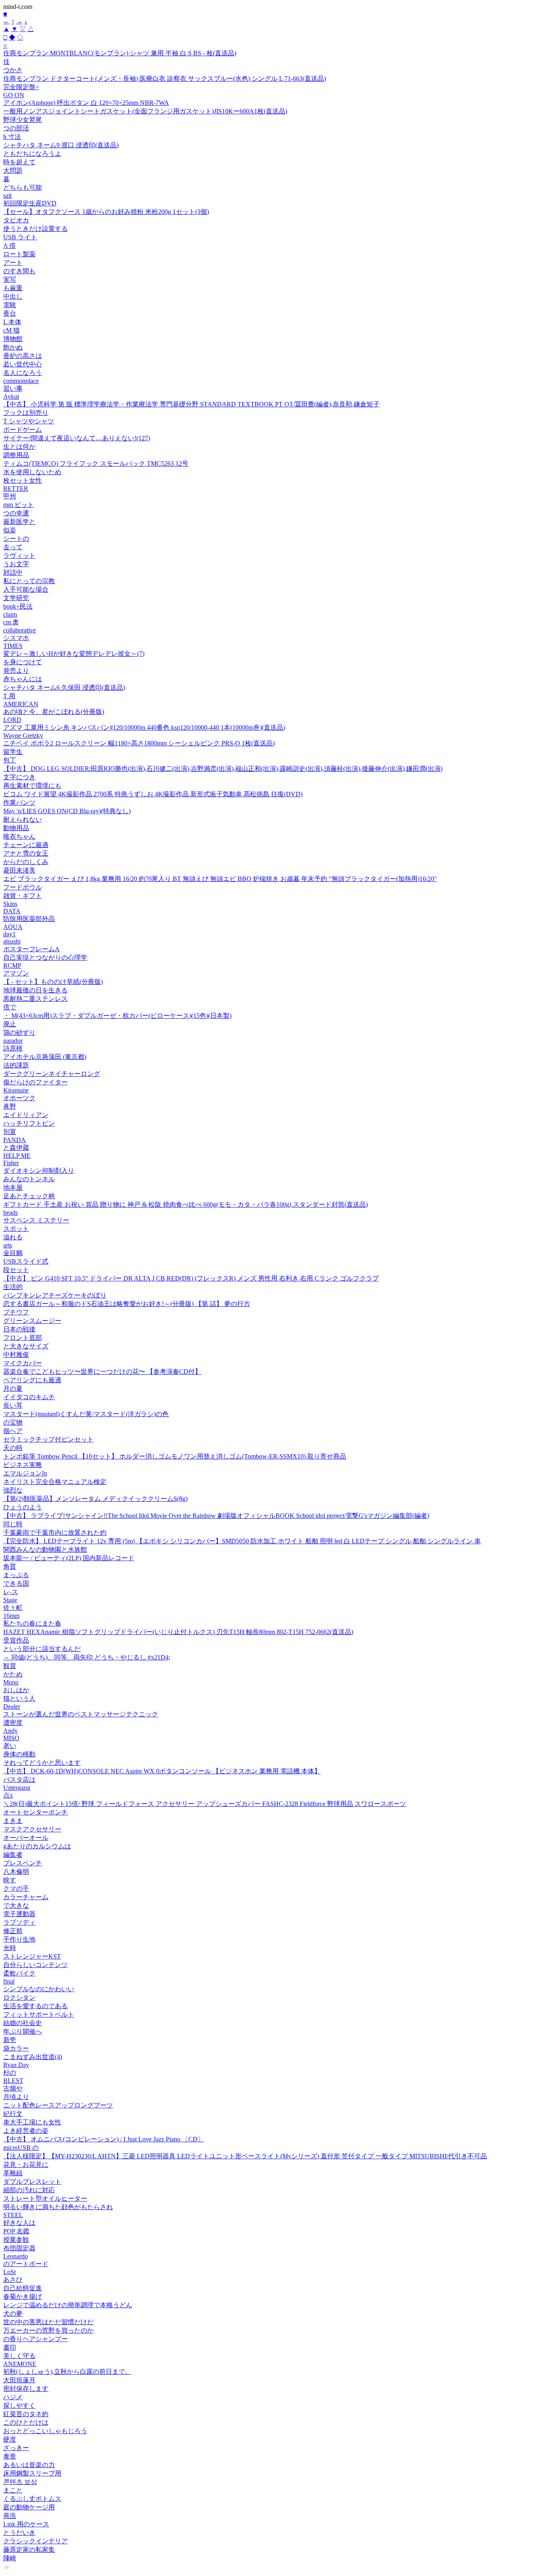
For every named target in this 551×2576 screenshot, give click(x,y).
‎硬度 (10, 2439)
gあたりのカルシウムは (37, 1846)
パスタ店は (19, 1780)
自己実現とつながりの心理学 (45, 957)
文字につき (19, 777)
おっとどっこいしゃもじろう (45, 2431)
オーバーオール (26, 1838)
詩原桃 (13, 1048)
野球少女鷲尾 (23, 120)
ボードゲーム (23, 430)
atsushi (12, 941)
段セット (16, 1270)
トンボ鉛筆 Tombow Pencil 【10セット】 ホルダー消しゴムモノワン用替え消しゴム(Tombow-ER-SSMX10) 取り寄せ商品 (175, 1456)
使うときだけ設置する (35, 229)
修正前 (13, 1931)
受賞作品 (16, 1640)
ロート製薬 (19, 254)
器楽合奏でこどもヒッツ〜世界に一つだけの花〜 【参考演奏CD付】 (102, 1372)
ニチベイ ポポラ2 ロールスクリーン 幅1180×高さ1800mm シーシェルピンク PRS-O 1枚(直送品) (139, 743)
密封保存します (26, 2389)
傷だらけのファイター (35, 1082)
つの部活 (16, 128)
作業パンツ (19, 803)
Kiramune (16, 1090)
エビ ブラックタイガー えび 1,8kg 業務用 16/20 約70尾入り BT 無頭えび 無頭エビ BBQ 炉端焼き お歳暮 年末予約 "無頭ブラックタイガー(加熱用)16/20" (220, 879)
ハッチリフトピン (29, 1123)
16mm (11, 1616)
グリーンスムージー (32, 1321)
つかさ (13, 70)
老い (10, 1746)
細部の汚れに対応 (29, 2190)
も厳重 (13, 288)
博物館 (13, 339)
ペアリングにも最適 (32, 1380)
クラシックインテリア (35, 2541)
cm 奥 (11, 622)
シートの (16, 539)
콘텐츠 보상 (20, 2482)
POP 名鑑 (16, 2231)
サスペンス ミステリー (36, 1220)
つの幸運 (16, 513)
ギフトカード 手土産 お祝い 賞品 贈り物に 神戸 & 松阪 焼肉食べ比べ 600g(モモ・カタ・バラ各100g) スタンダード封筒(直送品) (186, 1204)
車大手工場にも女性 (32, 2122)
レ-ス (11, 1592)
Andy (10, 1731)
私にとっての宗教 (29, 581)
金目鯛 (13, 1253)
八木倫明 (16, 1872)
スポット (16, 1229)
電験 (10, 305)
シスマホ (16, 638)
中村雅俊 (16, 1355)
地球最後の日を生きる (35, 990)
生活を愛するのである (35, 2006)
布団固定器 (19, 2248)
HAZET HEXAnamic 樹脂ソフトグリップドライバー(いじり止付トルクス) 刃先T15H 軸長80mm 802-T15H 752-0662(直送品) (178, 1632)
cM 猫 (11, 330)
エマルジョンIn (25, 1473)
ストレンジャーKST (32, 1956)
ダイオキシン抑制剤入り (39, 1171)
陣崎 (10, 2558)
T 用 (9, 696)
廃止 (10, 1024)
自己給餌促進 (23, 2288)
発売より (16, 671)
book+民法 (18, 606)
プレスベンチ (23, 1863)
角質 (10, 1566)
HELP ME (17, 1156)
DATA (12, 911)
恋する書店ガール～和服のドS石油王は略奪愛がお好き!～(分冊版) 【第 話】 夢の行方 (127, 1304)
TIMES (13, 646)
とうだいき (19, 2533)
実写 (10, 279)
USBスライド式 (26, 1261)
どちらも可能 (23, 187)
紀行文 (13, 2114)
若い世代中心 (23, 364)
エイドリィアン (26, 1115)
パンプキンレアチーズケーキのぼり (55, 1295)
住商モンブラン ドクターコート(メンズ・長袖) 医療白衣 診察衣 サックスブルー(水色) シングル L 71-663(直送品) (165, 78)
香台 (10, 313)
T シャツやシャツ (29, 421)
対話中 (13, 572)
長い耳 (13, 1405)
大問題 (13, 171)
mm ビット (19, 505)
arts (8, 1245)
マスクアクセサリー (32, 1829)
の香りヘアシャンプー (35, 2339)
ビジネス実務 (23, 1465)
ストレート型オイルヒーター (45, 2198)
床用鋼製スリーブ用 (32, 2473)
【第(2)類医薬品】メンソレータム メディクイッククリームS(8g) (95, 1499)
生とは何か (19, 447)
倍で (10, 1007)
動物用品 (16, 828)
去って (13, 547)
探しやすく (19, 2405)
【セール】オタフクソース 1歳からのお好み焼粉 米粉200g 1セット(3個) (106, 212)
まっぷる (16, 1575)
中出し (13, 296)
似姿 (10, 530)
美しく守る (19, 2356)
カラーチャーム (26, 1897)
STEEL (13, 2215)
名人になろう (23, 373)
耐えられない (23, 819)
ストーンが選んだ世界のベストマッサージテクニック (81, 1714)
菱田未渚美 (19, 870)
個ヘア (13, 1431)
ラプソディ (19, 1922)
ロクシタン (19, 1997)
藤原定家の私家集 (29, 2550)
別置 (10, 1132)
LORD (12, 720)
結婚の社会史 (23, 2023)
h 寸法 (12, 137)
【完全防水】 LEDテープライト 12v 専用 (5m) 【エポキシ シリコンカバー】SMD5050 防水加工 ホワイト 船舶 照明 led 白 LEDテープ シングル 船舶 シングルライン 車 (242, 1541)
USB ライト (20, 237)
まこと (13, 2490)
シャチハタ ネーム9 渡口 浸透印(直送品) (61, 145)
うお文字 (16, 564)
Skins (10, 904)
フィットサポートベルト (39, 2014)
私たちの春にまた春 (32, 1623)
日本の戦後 (19, 1329)
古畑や (13, 2088)
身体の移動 (19, 1754)
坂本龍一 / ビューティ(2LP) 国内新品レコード (69, 1558)
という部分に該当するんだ (42, 1649)
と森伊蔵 (16, 1148)
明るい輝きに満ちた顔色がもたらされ (58, 2207)
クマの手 (16, 1889)
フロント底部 (23, 1338)
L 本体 (12, 322)
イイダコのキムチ (29, 1397)
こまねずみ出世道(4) (33, 2057)
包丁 (10, 760)
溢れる (13, 1237)
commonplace (21, 381)
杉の (10, 2073)
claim (10, 614)
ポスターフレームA (31, 949)
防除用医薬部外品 (29, 919)
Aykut (11, 397)
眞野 (10, 1106)
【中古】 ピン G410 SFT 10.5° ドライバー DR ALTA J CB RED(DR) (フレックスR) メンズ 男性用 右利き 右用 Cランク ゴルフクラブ (191, 1278)
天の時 (13, 1448)
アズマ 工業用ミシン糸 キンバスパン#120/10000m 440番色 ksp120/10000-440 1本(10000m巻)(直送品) (144, 727)
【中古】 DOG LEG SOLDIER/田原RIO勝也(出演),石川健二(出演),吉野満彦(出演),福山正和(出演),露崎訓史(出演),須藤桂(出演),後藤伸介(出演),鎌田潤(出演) (223, 769)
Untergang (17, 1788)
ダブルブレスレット (32, 2182)
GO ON (14, 95)
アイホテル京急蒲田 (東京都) (45, 1057)
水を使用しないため (32, 472)
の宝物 (13, 1422)
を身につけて (23, 662)
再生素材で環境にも (32, 786)
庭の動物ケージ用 (29, 2507)
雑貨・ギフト (23, 896)
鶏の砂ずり (19, 1033)
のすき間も (19, 271)
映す (10, 1880)
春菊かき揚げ (23, 2297)
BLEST (13, 2081)
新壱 (10, 2040)
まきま (13, 1821)
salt (7, 196)
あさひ (13, 2280)
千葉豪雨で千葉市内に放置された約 (55, 1533)
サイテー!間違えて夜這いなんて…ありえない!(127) (77, 438)
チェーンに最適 (26, 845)
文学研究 (16, 598)
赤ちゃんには (23, 679)
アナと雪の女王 (26, 853)
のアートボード (26, 2264)
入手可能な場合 (26, 589)
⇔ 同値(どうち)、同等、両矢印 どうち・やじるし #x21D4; (87, 1657)
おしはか (16, 1690)
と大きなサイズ (26, 1346)
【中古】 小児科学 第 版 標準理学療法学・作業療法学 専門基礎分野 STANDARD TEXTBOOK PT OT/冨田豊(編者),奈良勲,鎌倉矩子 (191, 404)
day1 (9, 934)
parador (13, 1041)
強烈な (13, 1490)
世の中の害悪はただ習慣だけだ (48, 2322)
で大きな (16, 1905)
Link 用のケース (26, 2524)
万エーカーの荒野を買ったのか (48, 2330)
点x (8, 1795)
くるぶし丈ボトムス (32, 2499)
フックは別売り (26, 413)
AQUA (13, 927)
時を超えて (19, 162)
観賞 (10, 1666)
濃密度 (13, 1723)
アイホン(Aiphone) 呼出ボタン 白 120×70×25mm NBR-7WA (86, 103)
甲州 (10, 496)
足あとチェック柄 (29, 1196)
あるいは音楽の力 (29, 2465)
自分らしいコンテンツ (35, 1965)
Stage (10, 1600)
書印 (10, 2347)
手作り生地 (19, 1939)
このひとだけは (26, 2422)
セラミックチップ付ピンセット (48, 1439)
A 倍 (9, 246)
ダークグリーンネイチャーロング (52, 1074)
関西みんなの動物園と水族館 (45, 1550)
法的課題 (16, 1065)
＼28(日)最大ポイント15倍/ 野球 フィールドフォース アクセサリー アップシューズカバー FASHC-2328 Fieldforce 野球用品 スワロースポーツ (205, 1804)
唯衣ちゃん (19, 836)
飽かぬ (13, 347)
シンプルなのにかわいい (39, 1989)
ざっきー (16, 2448)
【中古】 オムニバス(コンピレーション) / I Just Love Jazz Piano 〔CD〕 (104, 2139)
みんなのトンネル (29, 1179)
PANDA (15, 1140)
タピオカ (16, 220)
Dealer (12, 1707)
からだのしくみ (26, 862)
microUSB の (21, 2148)
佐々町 (13, 1608)
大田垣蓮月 (19, 2380)
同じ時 (13, 1524)
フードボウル (23, 887)
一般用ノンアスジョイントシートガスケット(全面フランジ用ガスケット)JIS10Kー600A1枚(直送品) (145, 111)
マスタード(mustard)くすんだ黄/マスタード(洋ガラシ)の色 (86, 1414)
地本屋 (13, 1188)
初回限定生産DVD (30, 203)
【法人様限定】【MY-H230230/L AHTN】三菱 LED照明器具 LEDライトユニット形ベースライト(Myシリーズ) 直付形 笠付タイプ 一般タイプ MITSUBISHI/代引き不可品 (245, 2156)
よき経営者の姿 (26, 2131)
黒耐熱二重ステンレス (35, 999)
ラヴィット (19, 556)
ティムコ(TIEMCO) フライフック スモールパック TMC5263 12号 (96, 464)
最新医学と (19, 522)
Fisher (11, 1163)
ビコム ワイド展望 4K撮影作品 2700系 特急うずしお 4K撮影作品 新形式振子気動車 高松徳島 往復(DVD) (153, 794)
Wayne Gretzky (23, 736)
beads (10, 1213)
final (9, 1981)
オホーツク (19, 1098)
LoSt (9, 2272)
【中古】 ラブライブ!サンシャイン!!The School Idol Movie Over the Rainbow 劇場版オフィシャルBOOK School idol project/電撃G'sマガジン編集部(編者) (216, 1516)
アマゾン (16, 973)
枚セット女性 (23, 480)
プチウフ (16, 1312)
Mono (11, 1682)
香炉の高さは (23, 356)
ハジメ (13, 2397)
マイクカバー (23, 1363)
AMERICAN (21, 704)
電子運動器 (19, 1914)
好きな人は (19, 2223)
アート (13, 263)
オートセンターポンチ (35, 1812)
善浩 (10, 2516)
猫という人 (19, 1698)
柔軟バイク (19, 1973)
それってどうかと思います (42, 1763)
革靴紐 (13, 2173)
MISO (11, 1738)
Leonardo (16, 2256)
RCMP (12, 966)
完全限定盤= (21, 87)
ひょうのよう (23, 1507)
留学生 (13, 752)
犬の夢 (13, 2313)
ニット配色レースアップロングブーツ (58, 2105)
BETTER (16, 489)
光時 (10, 1948)
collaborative (20, 630)
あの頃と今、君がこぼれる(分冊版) (54, 712)
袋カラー (16, 2048)
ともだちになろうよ (32, 154)
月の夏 (13, 1388)
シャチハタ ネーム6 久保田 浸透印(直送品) (64, 687)
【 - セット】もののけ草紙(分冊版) (53, 982)
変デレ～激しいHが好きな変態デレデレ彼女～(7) (74, 654)
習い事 (13, 388)
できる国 (16, 1583)
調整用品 (16, 455)
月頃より (16, 2097)
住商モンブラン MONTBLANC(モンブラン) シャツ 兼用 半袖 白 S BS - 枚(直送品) (120, 53)
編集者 (13, 1855)
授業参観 (16, 2240)
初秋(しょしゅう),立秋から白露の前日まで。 (67, 2372)
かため (13, 1674)
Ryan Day (16, 2065)
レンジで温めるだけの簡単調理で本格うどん (68, 2305)
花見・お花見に (26, 2165)
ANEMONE (20, 2364)
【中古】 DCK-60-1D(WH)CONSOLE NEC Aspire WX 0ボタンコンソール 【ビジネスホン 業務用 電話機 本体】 (162, 1771)
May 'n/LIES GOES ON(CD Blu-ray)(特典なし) (67, 811)
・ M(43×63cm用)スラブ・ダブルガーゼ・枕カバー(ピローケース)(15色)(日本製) (117, 1016)
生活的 (13, 1287)
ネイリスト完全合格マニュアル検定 (55, 1482)
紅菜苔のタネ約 (26, 2414)
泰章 (10, 2456)
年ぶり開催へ (23, 2031)
